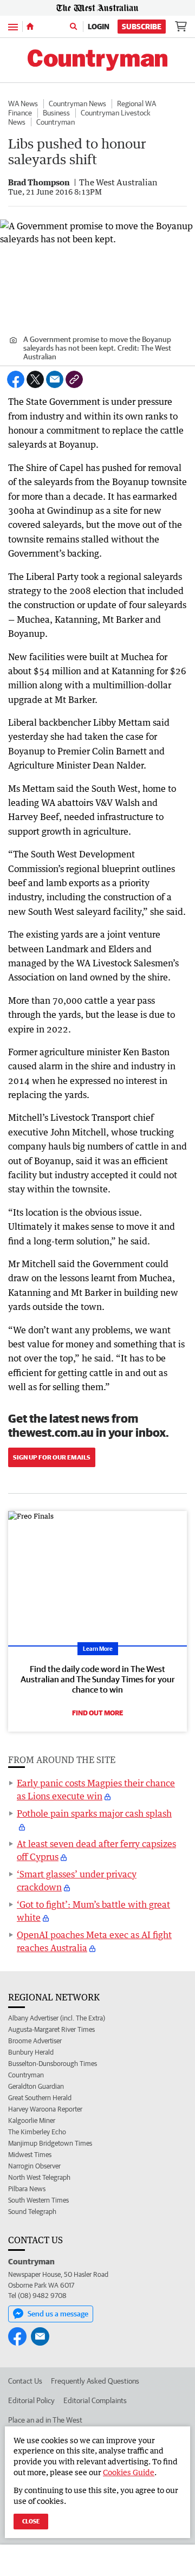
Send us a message (58, 2314)
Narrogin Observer (34, 2166)
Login (99, 27)
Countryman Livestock (116, 113)
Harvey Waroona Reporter (45, 2109)
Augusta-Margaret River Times (51, 2029)
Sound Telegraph (32, 2212)
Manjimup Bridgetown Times (50, 2143)
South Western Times (38, 2200)
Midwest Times (30, 2155)
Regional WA (136, 104)
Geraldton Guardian (36, 2086)
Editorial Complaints (95, 2400)
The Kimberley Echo (37, 2132)
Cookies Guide (129, 2472)
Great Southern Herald (40, 2098)
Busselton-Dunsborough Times (53, 2064)
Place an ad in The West (45, 2420)
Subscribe (142, 27)
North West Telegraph (39, 2177)
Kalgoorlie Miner (32, 2120)
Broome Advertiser (35, 2041)
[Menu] (13, 26)
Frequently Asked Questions (95, 2381)
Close (31, 2521)
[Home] (30, 27)
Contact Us (25, 2381)
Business (56, 113)
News (17, 122)
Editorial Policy (31, 2400)
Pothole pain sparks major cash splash (94, 1813)
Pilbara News (27, 2189)
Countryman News (77, 104)
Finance (20, 113)
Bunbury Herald (31, 2052)
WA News (23, 104)
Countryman (56, 122)
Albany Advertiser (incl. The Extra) (57, 2018)
